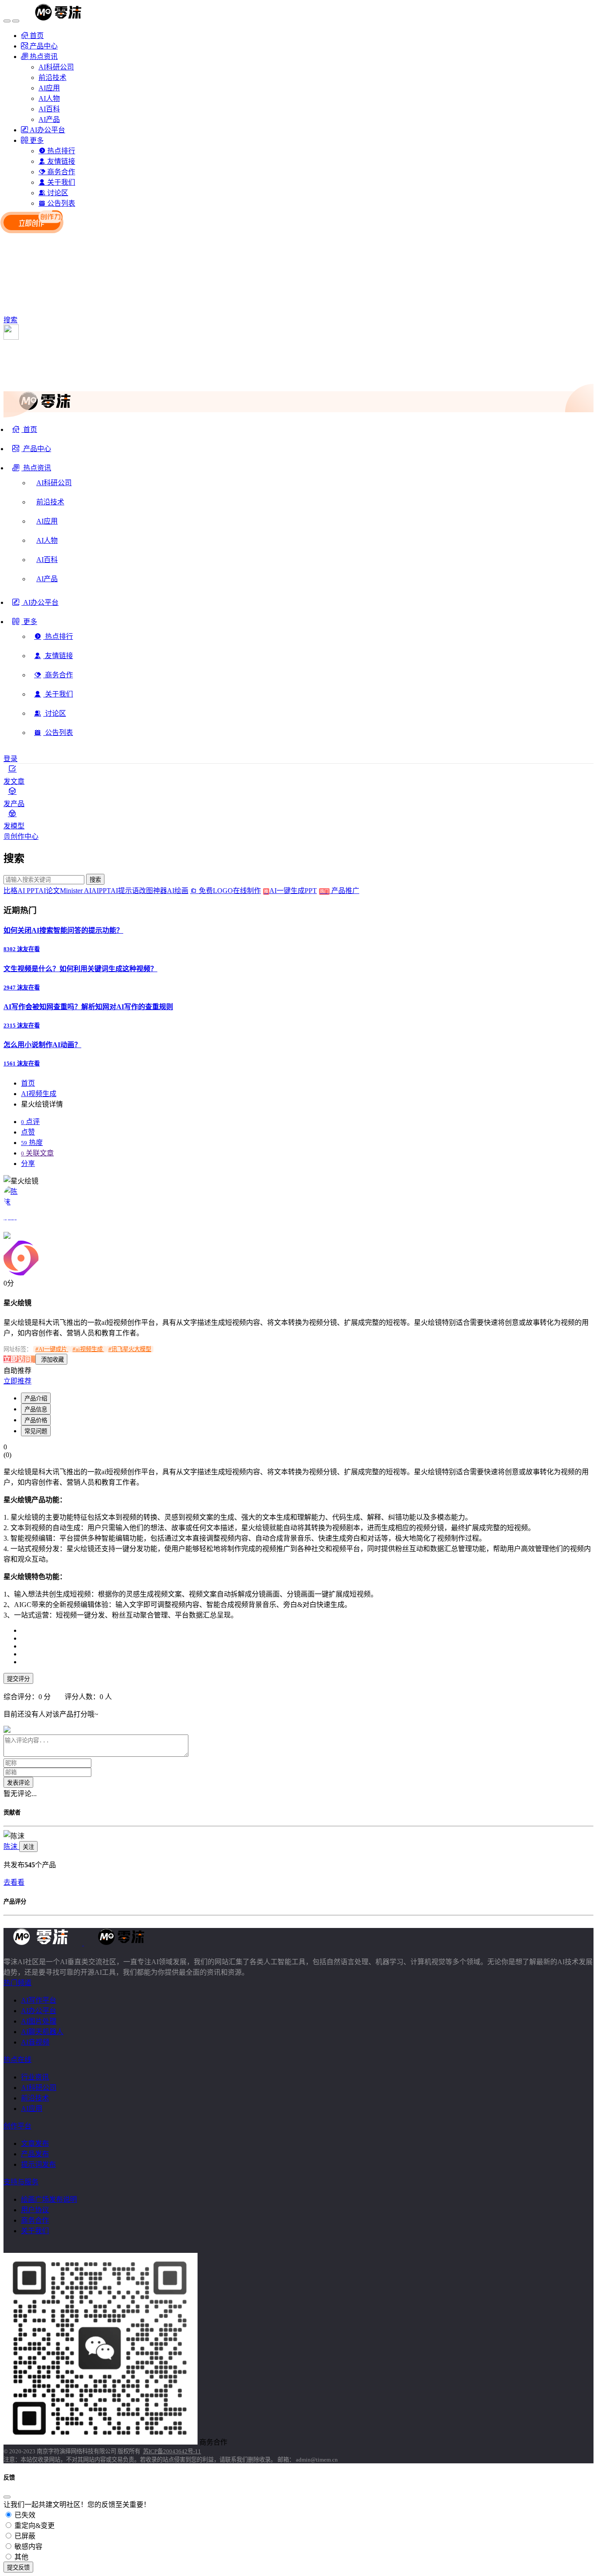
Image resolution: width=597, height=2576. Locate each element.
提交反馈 (18, 2567)
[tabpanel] (298, 1581)
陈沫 (11, 1847)
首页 (28, 1083)
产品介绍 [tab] (36, 1398)
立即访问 (18, 1359)
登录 (10, 759)
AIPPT (101, 891)
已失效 (24, 2515)
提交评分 (18, 1679)
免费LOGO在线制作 (233, 891)
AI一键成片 (52, 1349)
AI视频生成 (39, 1094)
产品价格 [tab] (36, 1420)
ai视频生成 (88, 1349)
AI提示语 (125, 891)
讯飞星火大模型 (130, 1349)
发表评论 (18, 1783)
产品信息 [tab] (36, 1409)
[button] (32, 471)
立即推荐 (17, 1381)
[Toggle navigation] (7, 21)
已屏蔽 (24, 2536)
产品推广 (344, 891)
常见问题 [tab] (36, 1431)
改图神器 (153, 891)
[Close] (7, 2497)
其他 (21, 2557)
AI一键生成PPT (299, 891)
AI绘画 (178, 891)
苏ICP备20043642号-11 (172, 2451)
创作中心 (24, 836)
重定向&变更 (34, 2526)
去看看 (14, 1882)
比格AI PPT (21, 891)
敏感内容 (28, 2547)
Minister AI (76, 891)
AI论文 (49, 891)
